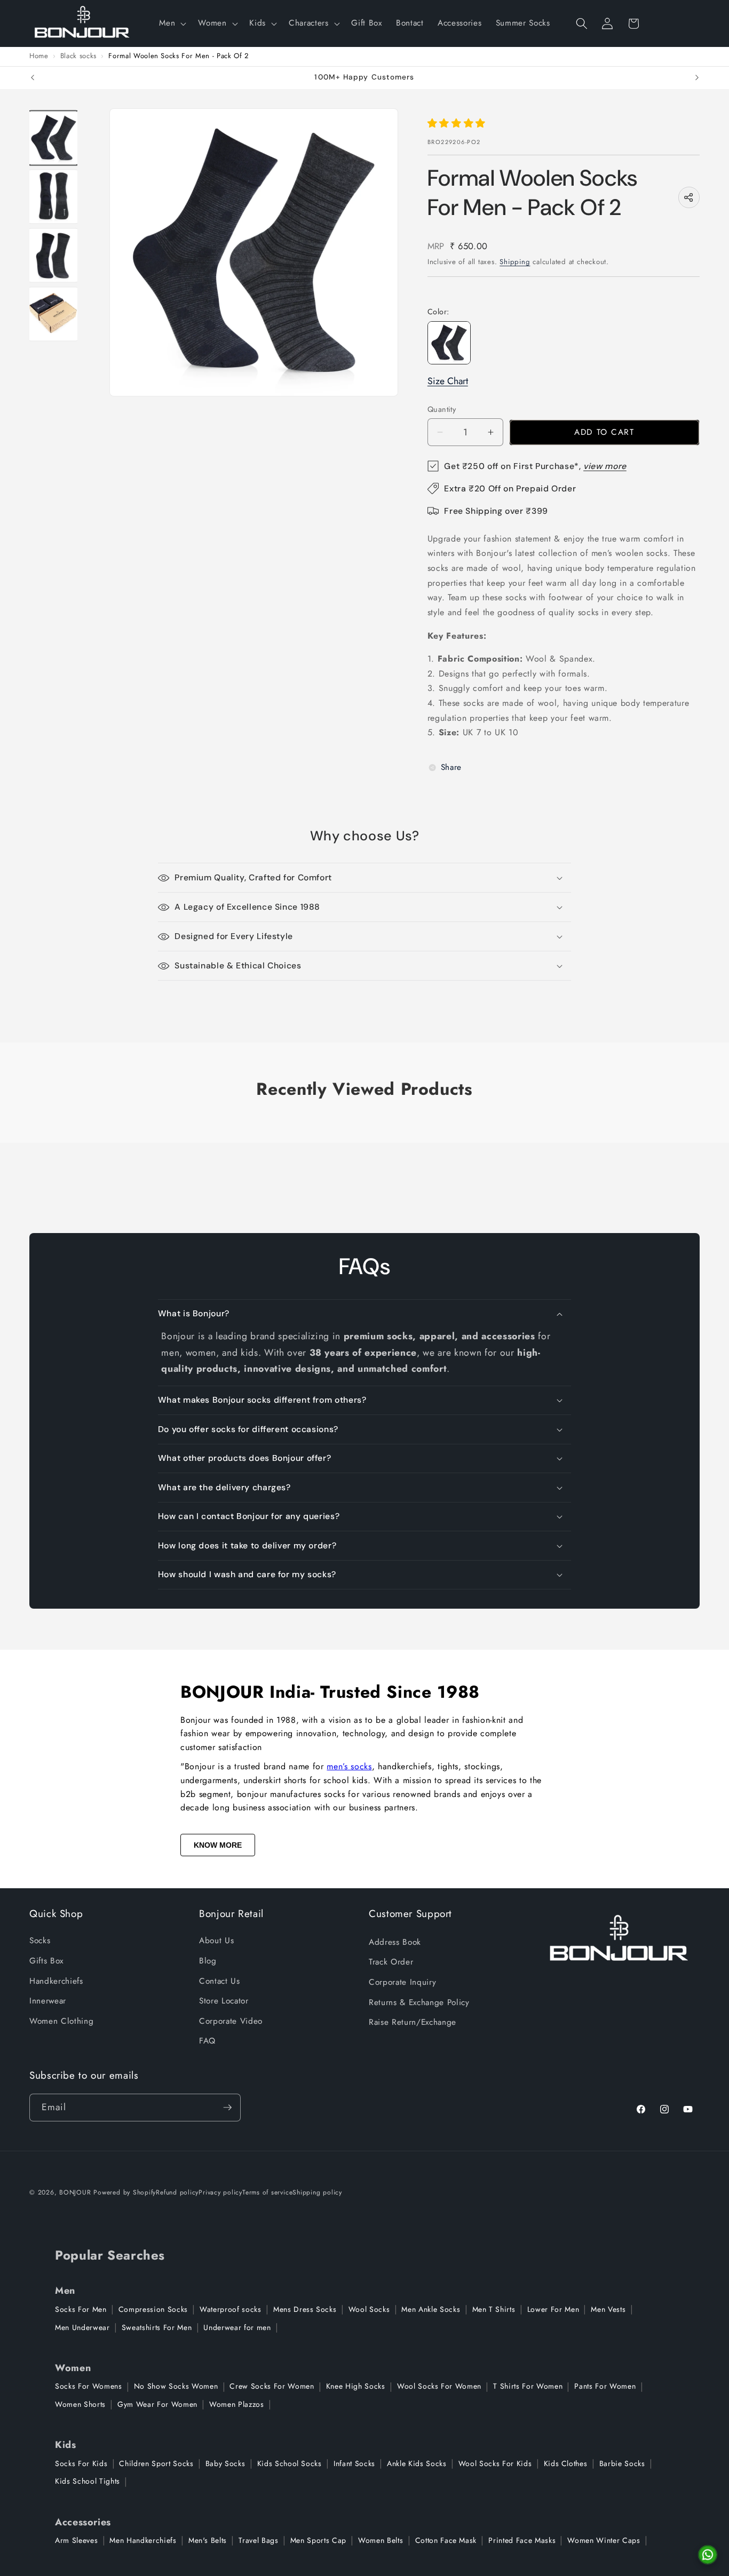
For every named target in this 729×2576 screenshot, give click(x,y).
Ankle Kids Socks (417, 2463)
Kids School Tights (88, 2481)
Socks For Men (81, 2309)
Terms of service (267, 2192)
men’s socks (349, 1766)
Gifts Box (46, 1961)
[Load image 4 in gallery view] (54, 314)
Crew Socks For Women (272, 2386)
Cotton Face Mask (446, 2540)
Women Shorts (80, 2404)
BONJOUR (75, 2192)
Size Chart (448, 381)
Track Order (391, 1962)
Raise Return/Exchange (413, 2022)
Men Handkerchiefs (143, 2540)
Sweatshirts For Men (157, 2327)
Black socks (78, 56)
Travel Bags (258, 2540)
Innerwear (48, 2001)
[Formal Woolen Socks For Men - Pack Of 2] (449, 343)
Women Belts (381, 2540)
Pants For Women (605, 2386)
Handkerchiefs (56, 1981)
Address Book (395, 1942)
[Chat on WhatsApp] (708, 2555)
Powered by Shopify (125, 2192)
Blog (208, 1961)
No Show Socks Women (176, 2386)
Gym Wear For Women (157, 2404)
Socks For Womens (89, 2386)
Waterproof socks (231, 2309)
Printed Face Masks (522, 2540)
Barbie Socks (622, 2463)
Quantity (442, 409)
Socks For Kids (81, 2463)
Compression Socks (153, 2309)
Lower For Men (553, 2309)
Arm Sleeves (76, 2540)
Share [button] (451, 767)
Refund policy (177, 2192)
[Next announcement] (697, 78)
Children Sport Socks (156, 2463)
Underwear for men (237, 2327)
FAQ (207, 2041)
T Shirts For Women (528, 2386)
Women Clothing (61, 2021)
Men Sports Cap (318, 2540)
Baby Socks (225, 2463)
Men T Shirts (494, 2309)
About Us (216, 1941)
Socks (40, 1941)
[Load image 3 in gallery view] (54, 255)
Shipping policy (317, 2192)
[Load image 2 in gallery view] (54, 196)
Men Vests (608, 2309)
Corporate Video (231, 2021)
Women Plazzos (237, 2404)
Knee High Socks (356, 2386)
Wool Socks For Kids (495, 2463)
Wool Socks (369, 2309)
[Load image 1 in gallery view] (54, 138)
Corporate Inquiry (402, 1982)
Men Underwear (82, 2327)
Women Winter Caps (604, 2540)
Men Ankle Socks (431, 2309)
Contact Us (220, 1981)
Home (39, 56)
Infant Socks (354, 2463)
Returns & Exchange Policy (419, 2002)
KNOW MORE (218, 1845)
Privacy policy (220, 2192)
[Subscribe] (227, 2108)
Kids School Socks (290, 2463)
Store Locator (224, 2001)
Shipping (515, 262)
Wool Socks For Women (439, 2386)
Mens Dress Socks (305, 2309)
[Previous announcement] (33, 78)
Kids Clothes (566, 2463)
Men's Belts (208, 2540)
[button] (172, 23)
